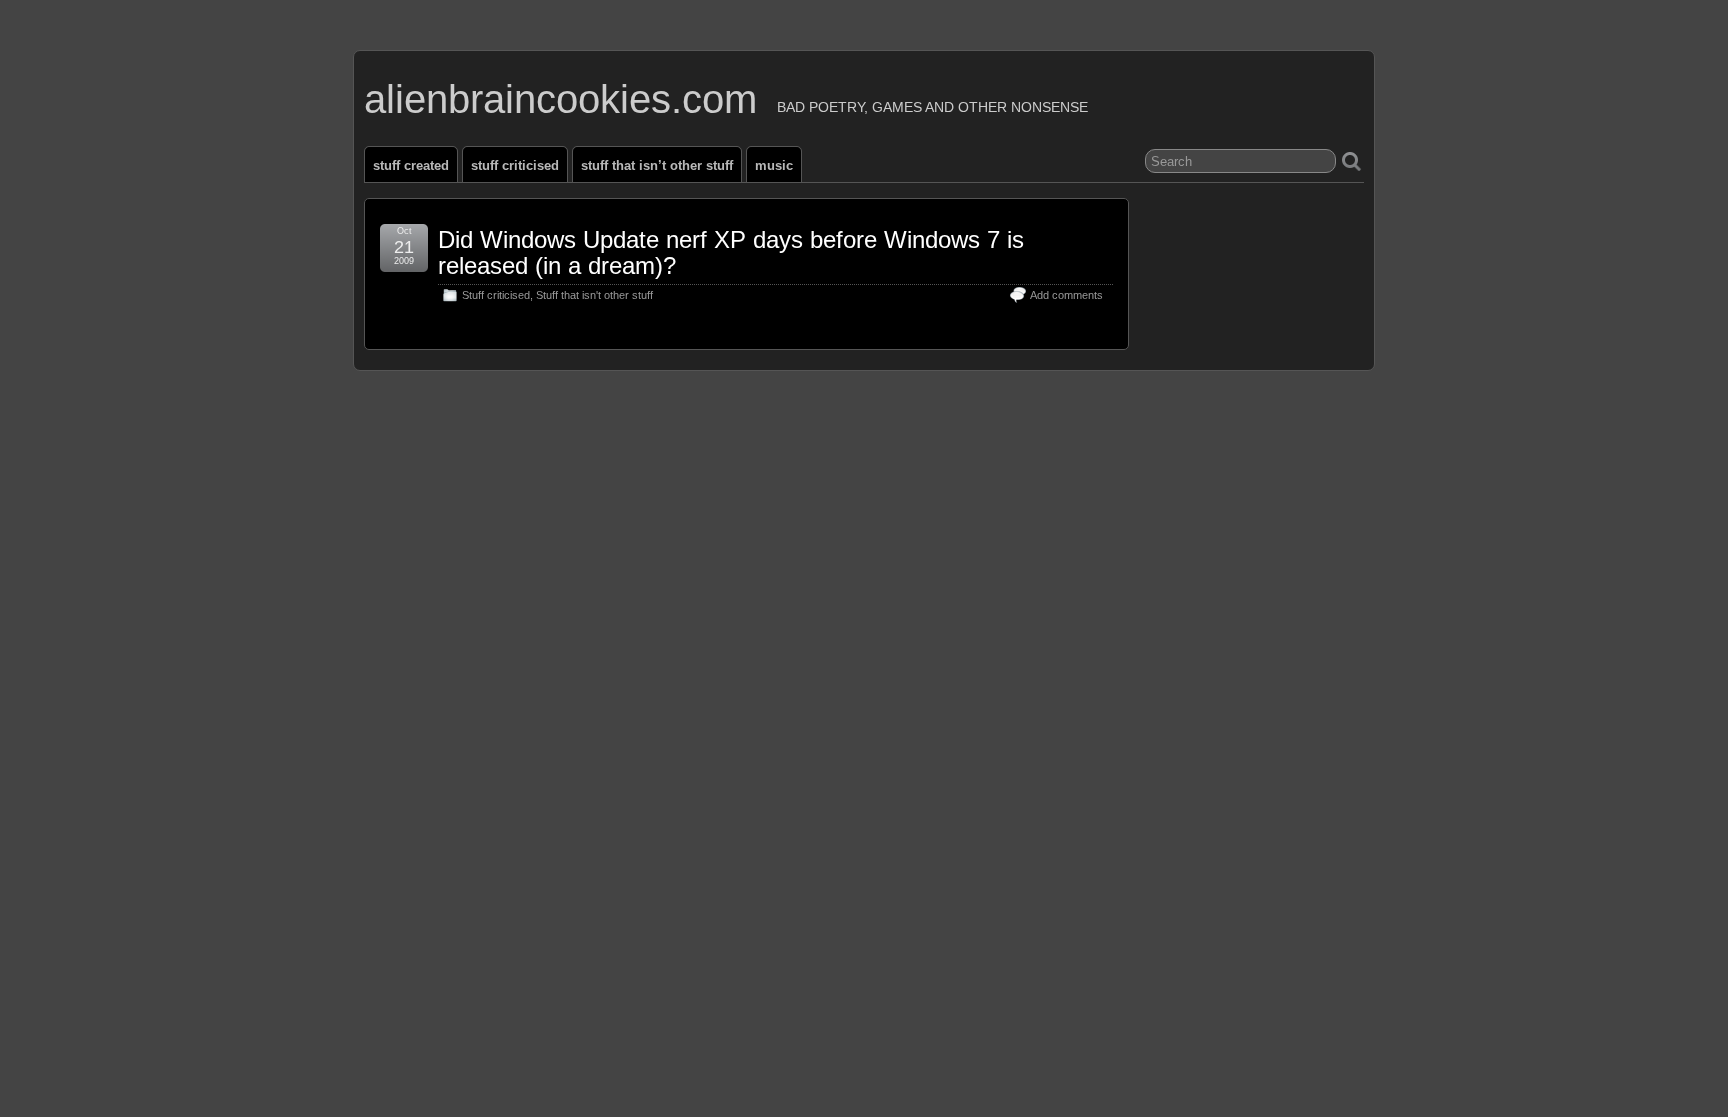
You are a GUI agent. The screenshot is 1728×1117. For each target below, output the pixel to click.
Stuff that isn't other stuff (594, 295)
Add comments (1066, 295)
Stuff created (411, 165)
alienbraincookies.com (560, 99)
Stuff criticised (515, 165)
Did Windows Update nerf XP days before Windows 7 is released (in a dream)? (731, 252)
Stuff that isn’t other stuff (657, 165)
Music (774, 165)
